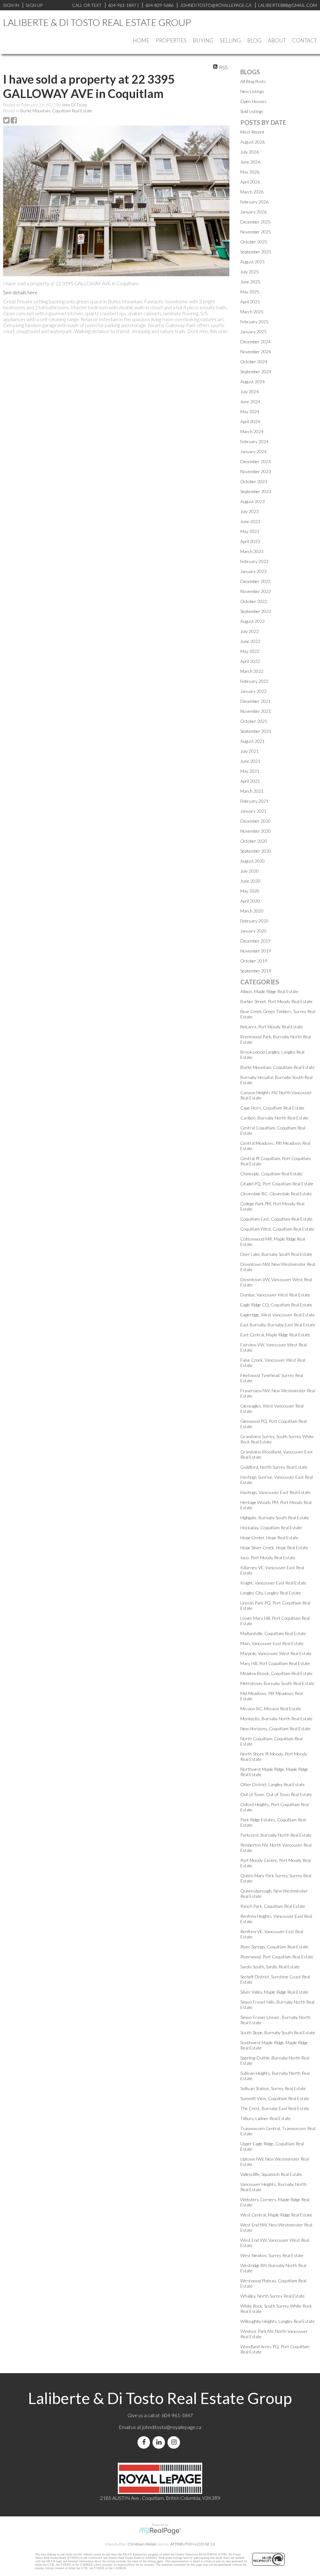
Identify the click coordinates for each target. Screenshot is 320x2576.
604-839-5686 (159, 5)
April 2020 (250, 901)
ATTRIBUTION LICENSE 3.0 (193, 2544)
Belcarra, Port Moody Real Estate (272, 1027)
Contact (305, 40)
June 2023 (250, 521)
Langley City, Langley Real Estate (271, 1593)
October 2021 (254, 721)
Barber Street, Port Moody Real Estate (276, 1001)
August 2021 (252, 741)
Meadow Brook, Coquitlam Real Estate (276, 1673)
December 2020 (255, 821)
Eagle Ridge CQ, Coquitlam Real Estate (276, 1305)
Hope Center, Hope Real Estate (269, 1538)
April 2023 (250, 541)
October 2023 (254, 481)
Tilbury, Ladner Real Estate (265, 2118)
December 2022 (255, 581)
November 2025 (256, 232)
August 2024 (252, 382)
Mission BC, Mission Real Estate (271, 1709)
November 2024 (256, 352)
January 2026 (253, 212)
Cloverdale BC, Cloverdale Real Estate (276, 1194)
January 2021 (253, 811)
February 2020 (254, 921)
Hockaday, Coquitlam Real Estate (271, 1528)
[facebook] (145, 2442)
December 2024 (255, 342)
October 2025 (254, 242)
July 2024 (250, 392)
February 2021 (254, 801)
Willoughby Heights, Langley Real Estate (277, 2321)
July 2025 (250, 272)
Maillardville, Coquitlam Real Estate (273, 1633)
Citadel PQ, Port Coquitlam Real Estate (277, 1184)
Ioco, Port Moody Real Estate (268, 1557)
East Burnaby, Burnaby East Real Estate (278, 1325)
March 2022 (252, 671)
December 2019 (255, 941)
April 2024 (250, 421)
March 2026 (252, 192)
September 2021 (256, 731)
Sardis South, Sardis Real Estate (270, 1967)
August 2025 (252, 262)
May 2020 (250, 891)
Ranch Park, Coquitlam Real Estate (273, 1906)
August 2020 (252, 861)
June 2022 (250, 641)
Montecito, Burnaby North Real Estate (276, 1719)
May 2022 (250, 651)
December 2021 (255, 701)
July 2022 (250, 631)
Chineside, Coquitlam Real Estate (271, 1174)
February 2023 (254, 561)
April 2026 (250, 182)
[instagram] (175, 2442)
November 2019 (256, 951)
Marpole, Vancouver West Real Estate (276, 1653)
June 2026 (250, 162)
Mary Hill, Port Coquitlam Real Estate (275, 1663)
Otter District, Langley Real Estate (272, 1784)
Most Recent (252, 132)
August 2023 (252, 501)
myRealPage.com (160, 2531)
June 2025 (250, 282)
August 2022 (252, 621)
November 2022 (256, 591)
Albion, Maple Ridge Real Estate (269, 991)
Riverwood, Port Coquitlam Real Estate (277, 1957)
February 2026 (254, 202)
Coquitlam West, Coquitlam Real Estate (277, 1229)
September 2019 (256, 971)
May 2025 (250, 292)
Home (141, 40)
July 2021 (250, 751)
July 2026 (250, 152)
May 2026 (250, 172)
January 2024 (253, 451)
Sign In (11, 5)
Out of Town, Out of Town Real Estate (276, 1794)
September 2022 (256, 611)
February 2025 (254, 322)
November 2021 (256, 711)
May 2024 (250, 411)
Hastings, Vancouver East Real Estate (275, 1492)
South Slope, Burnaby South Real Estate (278, 2032)
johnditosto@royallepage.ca (172, 2427)
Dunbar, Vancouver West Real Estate (275, 1295)
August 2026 (252, 142)
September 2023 (256, 491)
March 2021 (252, 791)
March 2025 (252, 312)
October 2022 (254, 601)
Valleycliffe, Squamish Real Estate (271, 2174)
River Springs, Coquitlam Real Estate (274, 1947)
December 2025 (255, 222)
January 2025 (253, 332)
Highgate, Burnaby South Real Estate (275, 1518)
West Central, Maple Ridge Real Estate (276, 2215)
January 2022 (253, 691)
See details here (20, 292)
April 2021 (250, 781)
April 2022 (250, 661)
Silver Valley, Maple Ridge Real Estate (274, 1992)
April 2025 (250, 302)
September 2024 (256, 372)
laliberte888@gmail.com (287, 5)
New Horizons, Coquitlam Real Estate (275, 1729)
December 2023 (255, 461)
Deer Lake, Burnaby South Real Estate (276, 1254)
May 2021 (250, 771)
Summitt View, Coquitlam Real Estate (275, 2098)
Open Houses (253, 101)
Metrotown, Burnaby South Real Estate (277, 1683)
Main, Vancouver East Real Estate (272, 1643)
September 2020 (256, 851)
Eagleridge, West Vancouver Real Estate (277, 1315)
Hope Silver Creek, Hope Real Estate (274, 1548)
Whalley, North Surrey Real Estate (272, 2296)
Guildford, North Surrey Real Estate (274, 1467)
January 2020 (253, 931)
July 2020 (250, 871)
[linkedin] (160, 2442)
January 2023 (253, 571)
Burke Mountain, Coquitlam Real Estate (56, 111)
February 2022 (254, 681)
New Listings (252, 91)
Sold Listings (252, 111)
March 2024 (252, 431)
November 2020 (256, 831)
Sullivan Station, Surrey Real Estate (273, 2088)
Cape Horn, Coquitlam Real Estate (272, 1108)
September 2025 (256, 252)
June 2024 (250, 402)
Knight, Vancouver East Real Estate (273, 1583)
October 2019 (254, 961)
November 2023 (256, 471)
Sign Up (34, 5)
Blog (254, 40)
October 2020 (254, 841)
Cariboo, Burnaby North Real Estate (274, 1118)
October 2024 (254, 362)
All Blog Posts (253, 81)
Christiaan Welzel (142, 2544)
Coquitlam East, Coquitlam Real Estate (276, 1219)
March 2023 (252, 551)
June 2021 (250, 761)
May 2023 (250, 531)
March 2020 (252, 911)
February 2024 (254, 441)
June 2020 (250, 881)
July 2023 (250, 511)
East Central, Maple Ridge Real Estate (275, 1335)
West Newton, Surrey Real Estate (272, 2255)
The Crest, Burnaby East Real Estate (275, 2108)
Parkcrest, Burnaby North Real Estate (276, 1835)
